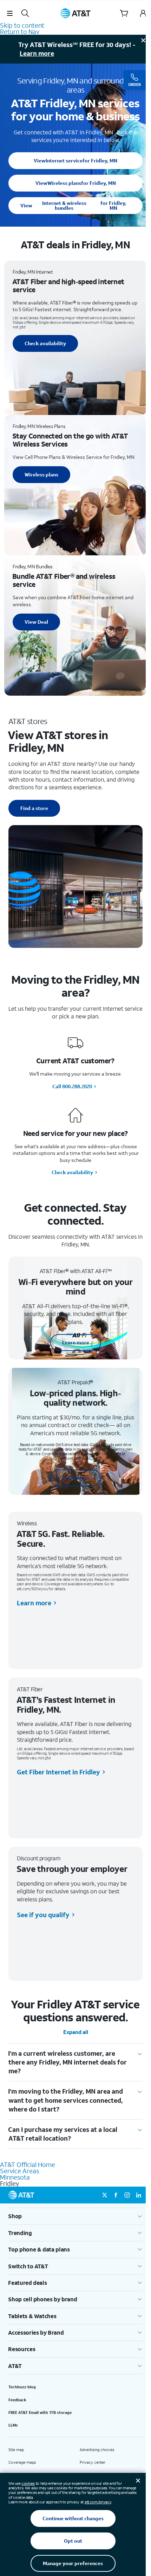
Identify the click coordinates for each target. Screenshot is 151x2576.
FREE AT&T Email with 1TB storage (40, 2413)
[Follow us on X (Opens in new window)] (105, 2195)
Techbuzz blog (22, 2387)
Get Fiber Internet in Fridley (58, 1772)
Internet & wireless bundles (73, 205)
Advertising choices (97, 2450)
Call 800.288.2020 (72, 1086)
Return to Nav (20, 32)
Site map (16, 2450)
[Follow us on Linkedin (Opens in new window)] (138, 2195)
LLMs (13, 2425)
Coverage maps (22, 2462)
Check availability (45, 343)
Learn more (37, 53)
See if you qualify (43, 1915)
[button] (10, 13)
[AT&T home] (75, 13)
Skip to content (22, 25)
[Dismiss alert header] (143, 40)
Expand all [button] (76, 2032)
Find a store (34, 808)
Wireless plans (76, 183)
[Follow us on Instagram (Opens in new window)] (127, 2195)
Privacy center (93, 2462)
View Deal (36, 622)
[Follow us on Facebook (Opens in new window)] (116, 2195)
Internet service (75, 160)
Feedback (17, 2400)
